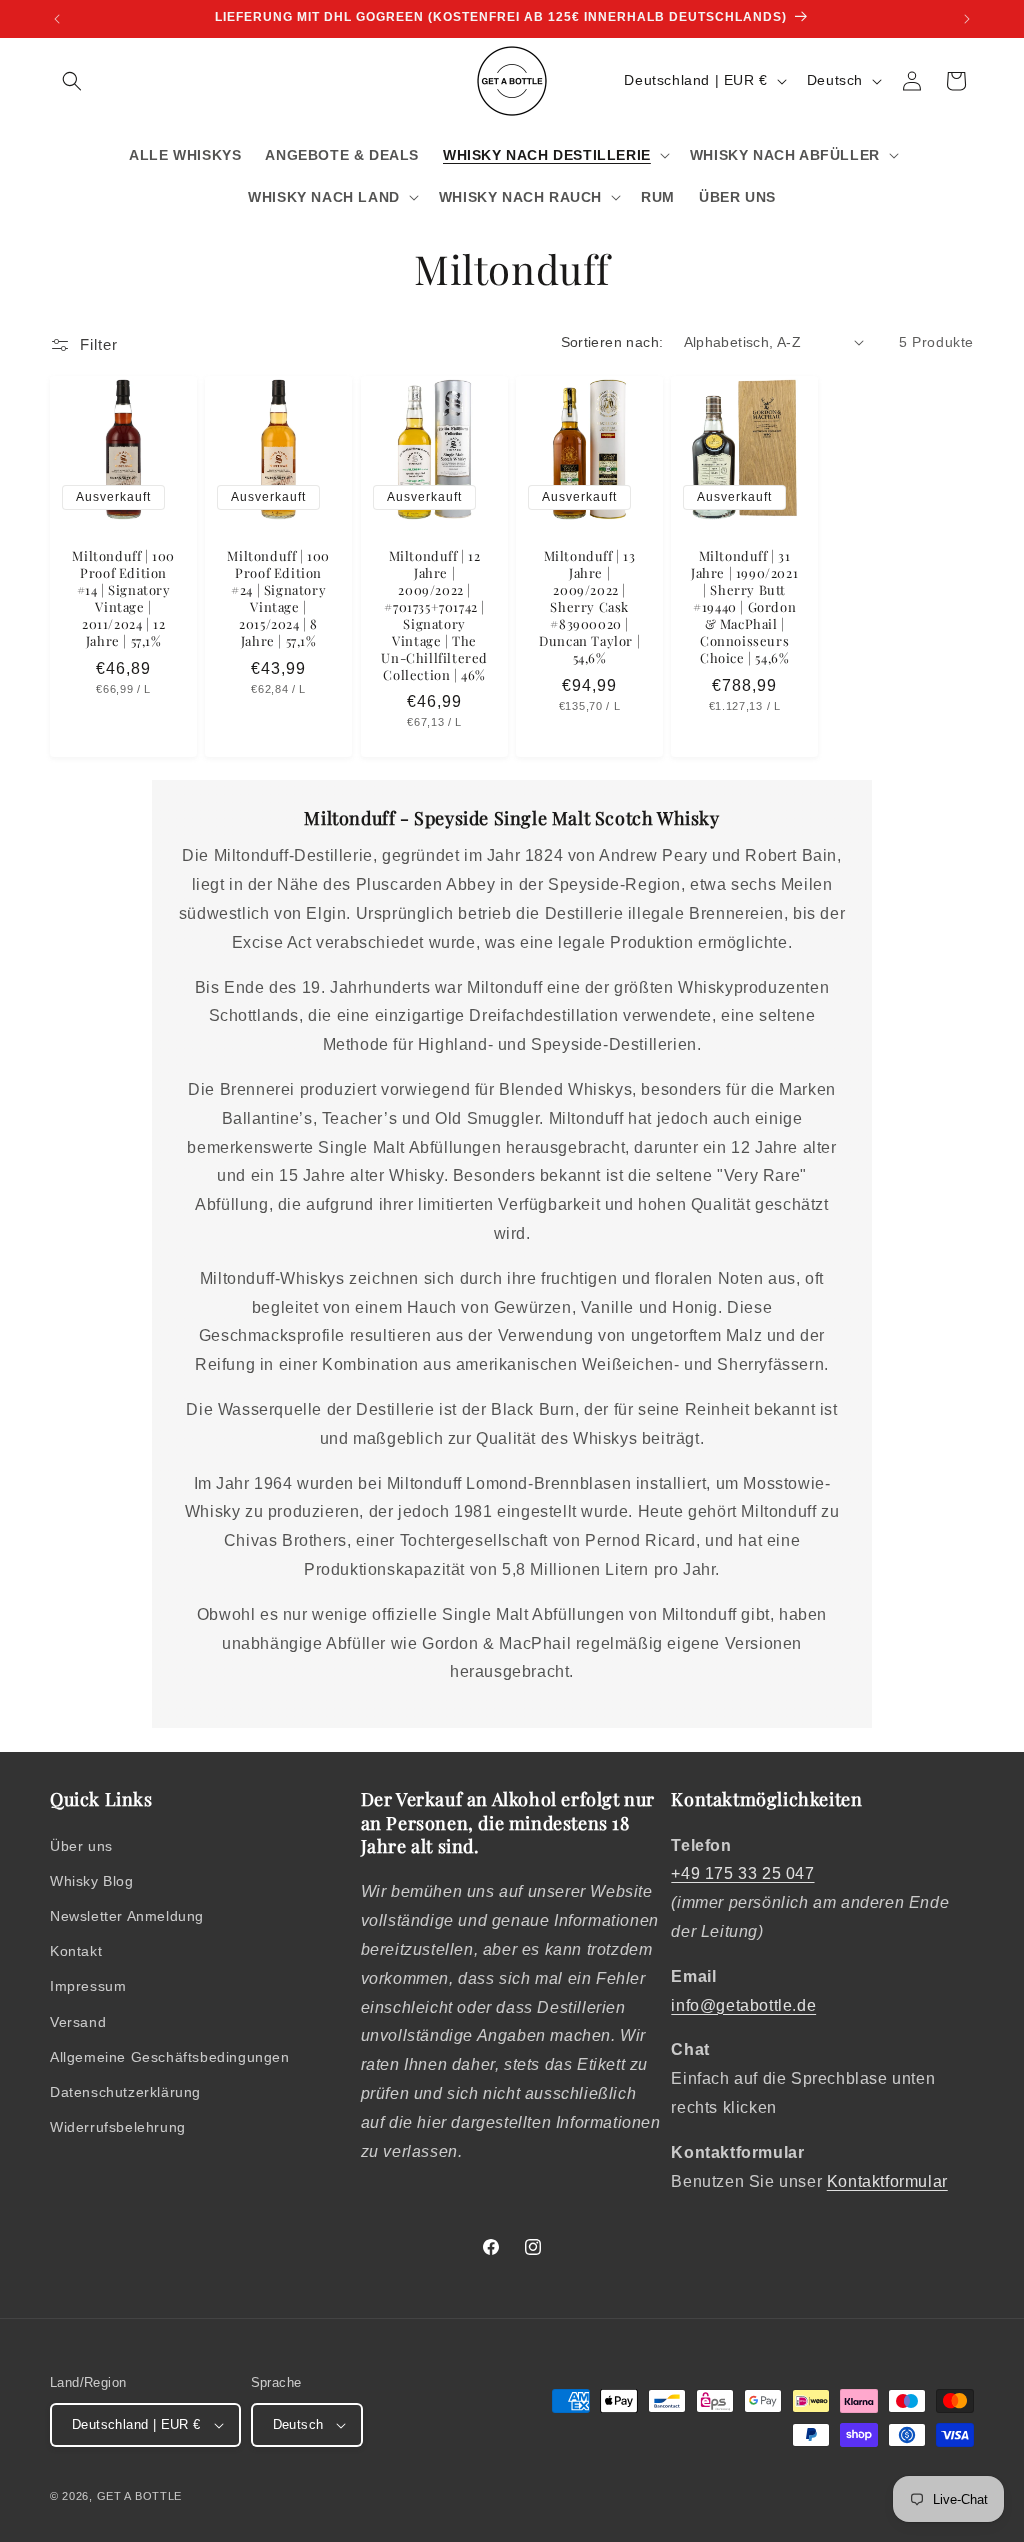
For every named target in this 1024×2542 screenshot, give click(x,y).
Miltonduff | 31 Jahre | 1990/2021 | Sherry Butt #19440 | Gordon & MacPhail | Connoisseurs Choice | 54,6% (744, 606)
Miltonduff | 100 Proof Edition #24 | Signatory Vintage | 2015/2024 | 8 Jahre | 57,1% (279, 598)
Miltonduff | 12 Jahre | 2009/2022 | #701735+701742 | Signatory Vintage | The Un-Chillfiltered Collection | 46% (434, 615)
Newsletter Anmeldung (127, 1916)
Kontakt (76, 1951)
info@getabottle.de (743, 2005)
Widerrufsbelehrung (118, 2127)
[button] (72, 81)
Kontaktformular (887, 2181)
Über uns (81, 1846)
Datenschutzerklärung (125, 2092)
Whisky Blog (92, 1881)
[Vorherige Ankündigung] (57, 19)
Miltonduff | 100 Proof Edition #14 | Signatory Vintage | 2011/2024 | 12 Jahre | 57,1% (123, 598)
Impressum (88, 1986)
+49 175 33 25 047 (742, 1873)
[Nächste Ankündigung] (967, 19)
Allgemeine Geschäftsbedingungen (170, 2057)
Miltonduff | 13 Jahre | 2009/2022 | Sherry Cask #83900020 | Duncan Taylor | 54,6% (589, 606)
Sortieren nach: (612, 342)
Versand (78, 2022)
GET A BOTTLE (139, 2496)
